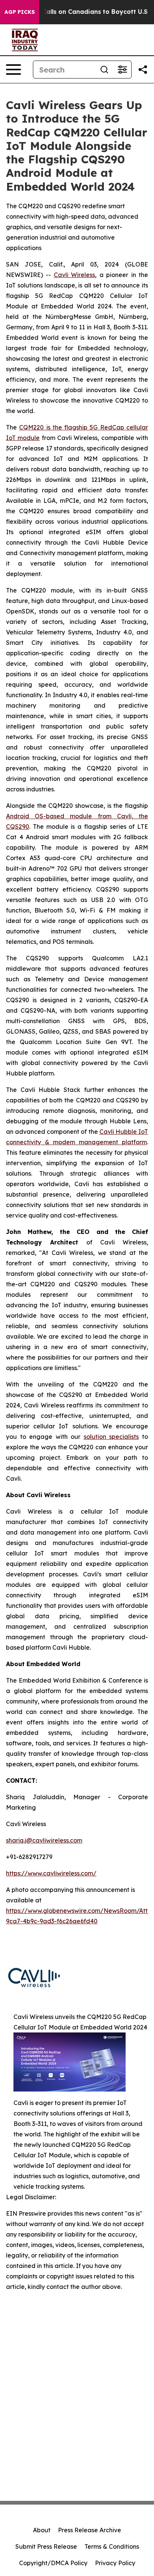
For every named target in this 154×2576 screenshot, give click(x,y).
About (42, 2530)
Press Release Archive (90, 2530)
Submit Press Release (46, 2546)
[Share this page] (143, 70)
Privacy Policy (115, 2563)
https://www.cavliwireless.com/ (51, 1873)
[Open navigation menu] (13, 70)
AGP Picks (20, 12)
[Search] (104, 70)
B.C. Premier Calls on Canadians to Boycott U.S (75, 12)
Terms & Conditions (112, 2546)
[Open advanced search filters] (122, 70)
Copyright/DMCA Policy (53, 2563)
